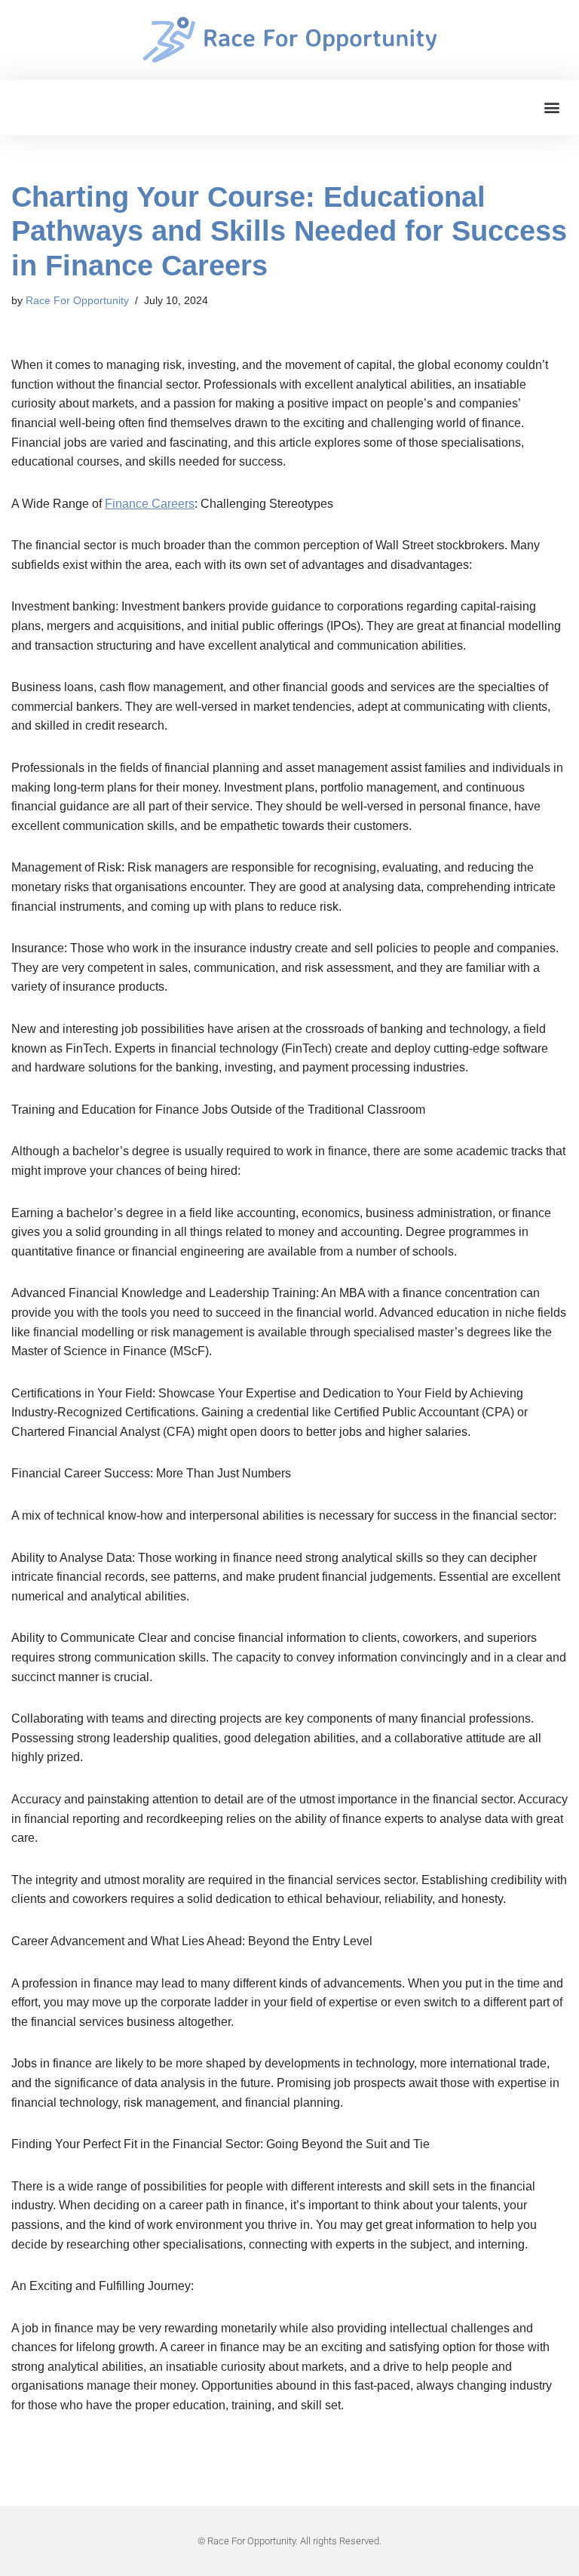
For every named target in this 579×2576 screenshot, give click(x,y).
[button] (551, 108)
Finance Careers (150, 504)
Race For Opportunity (77, 300)
